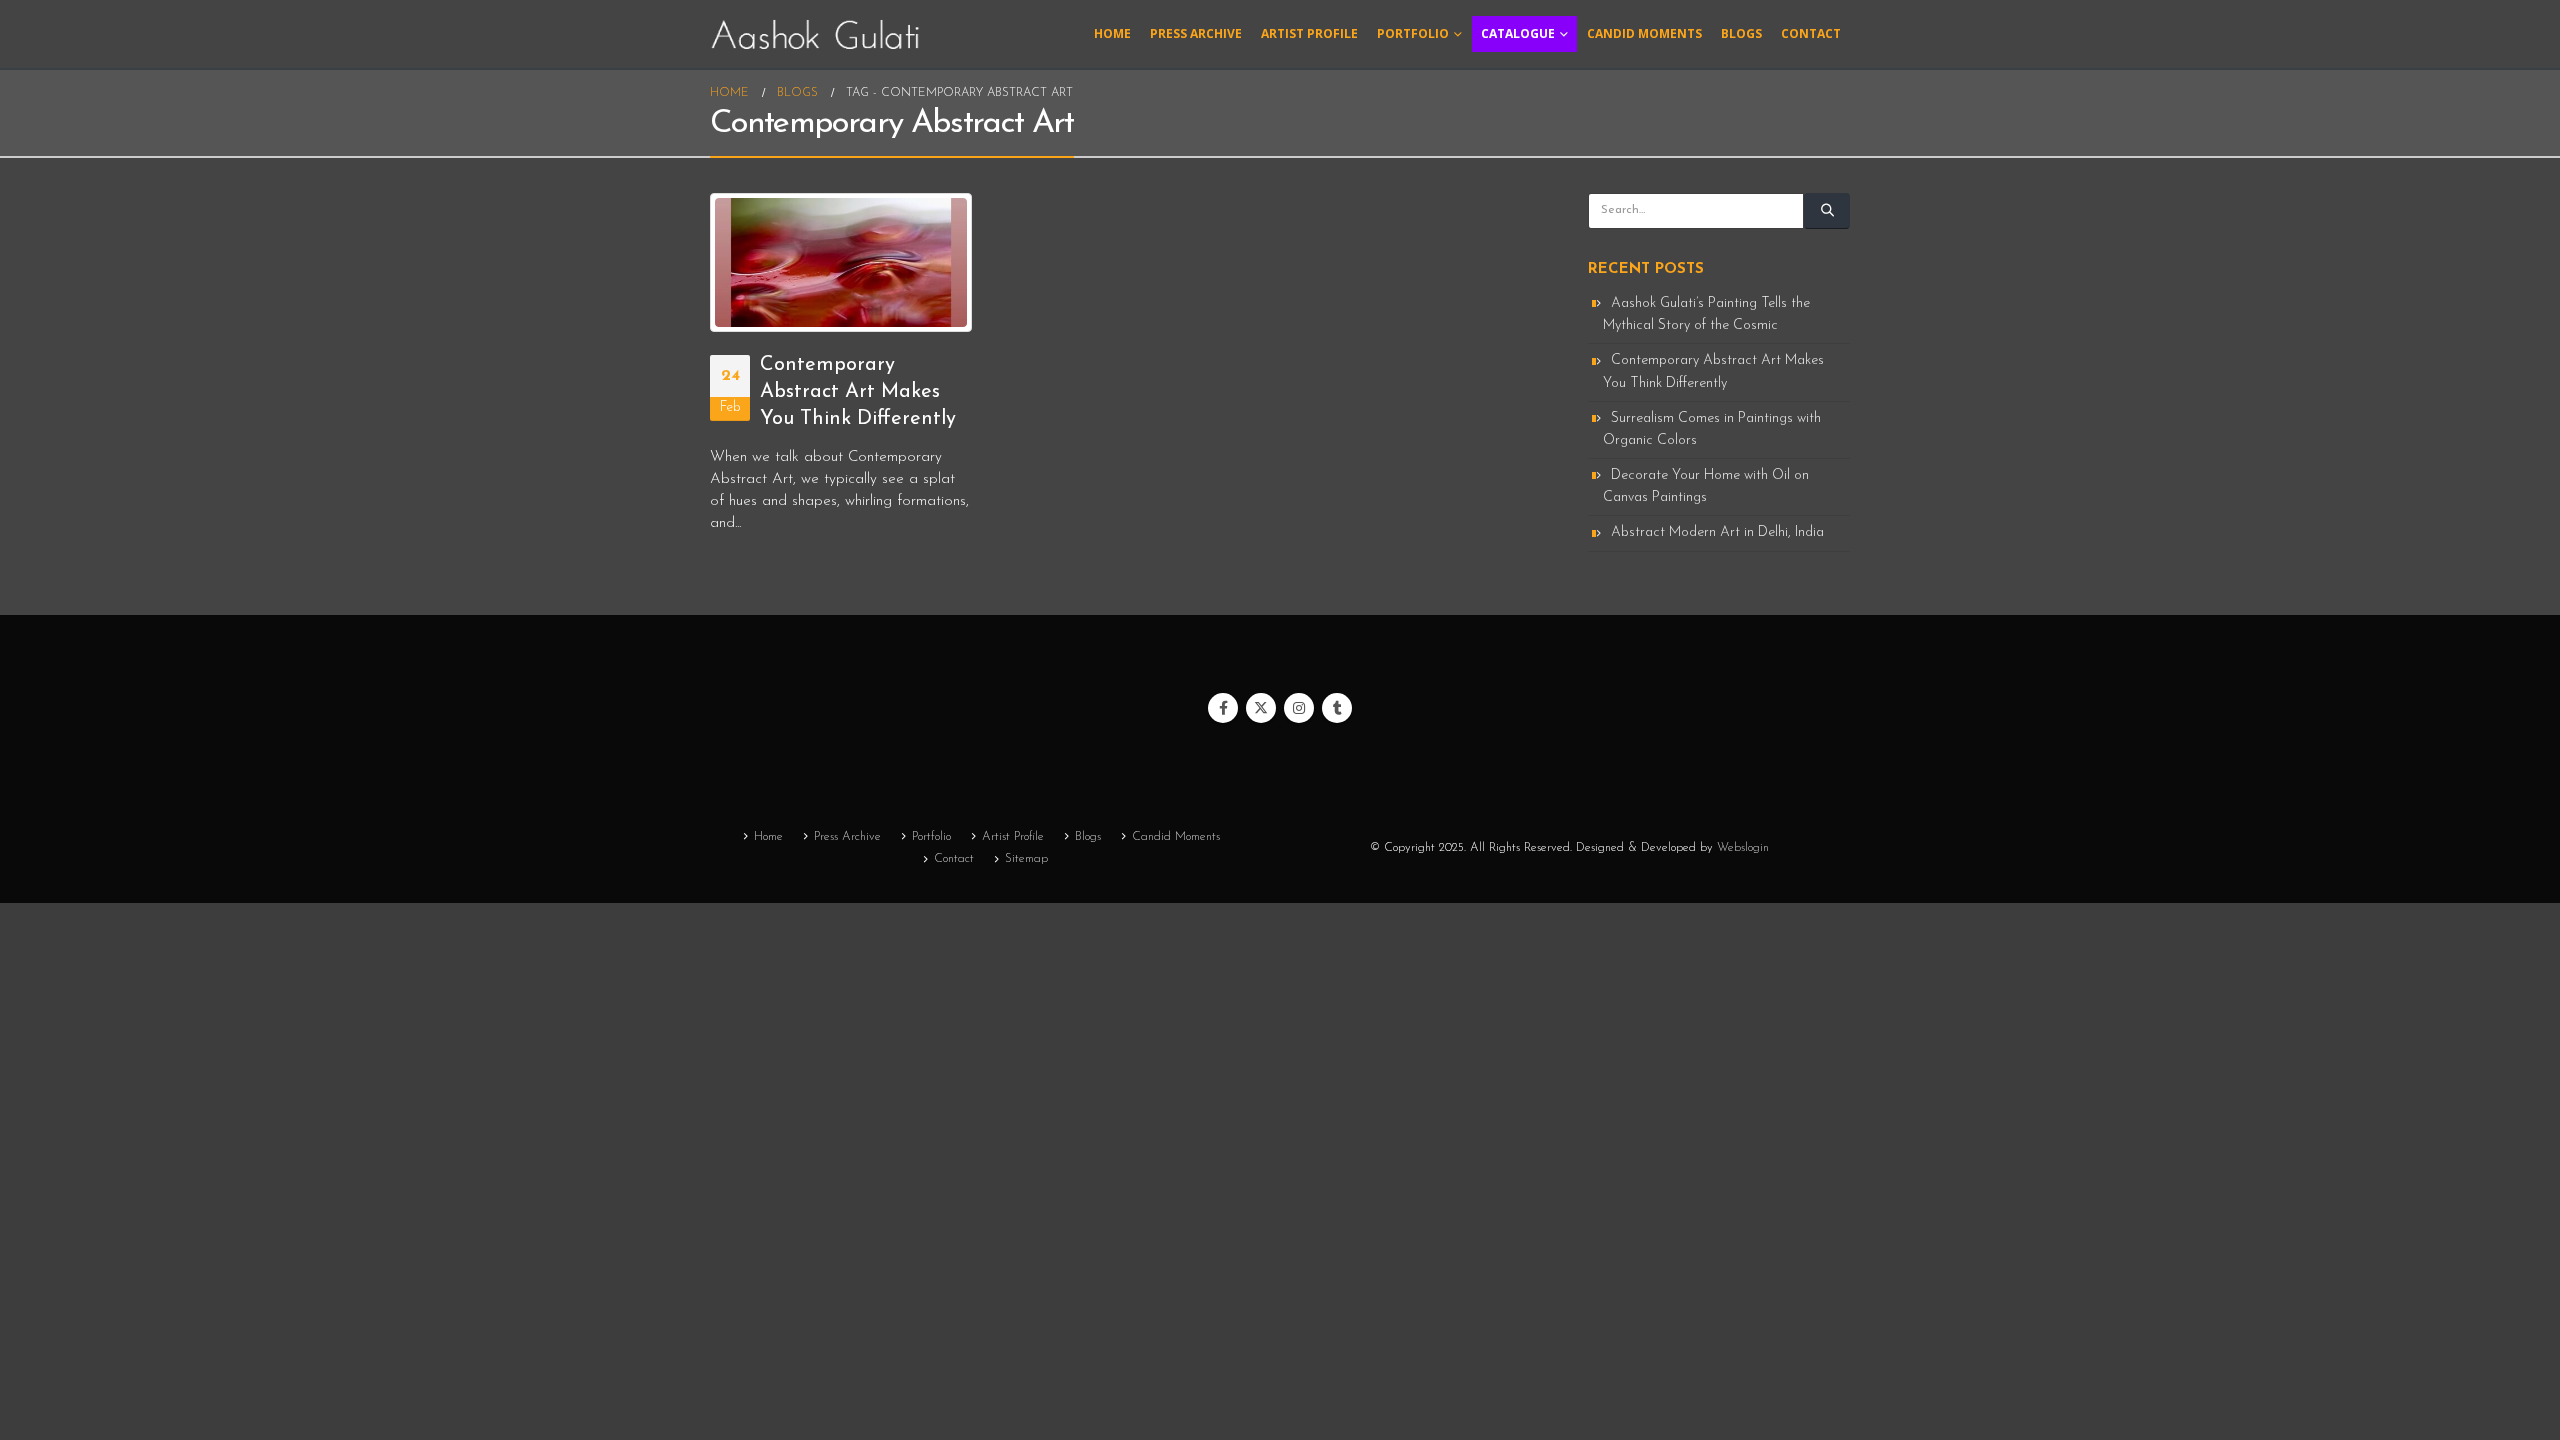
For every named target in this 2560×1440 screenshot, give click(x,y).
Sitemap (1026, 859)
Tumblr (1337, 708)
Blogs (1741, 33)
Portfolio (1413, 33)
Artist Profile (1309, 33)
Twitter (1261, 708)
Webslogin (1743, 848)
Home (1112, 33)
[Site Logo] (815, 34)
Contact (1811, 33)
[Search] (1827, 211)
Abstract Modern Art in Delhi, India (1717, 532)
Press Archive (1196, 33)
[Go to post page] (841, 263)
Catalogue (1518, 33)
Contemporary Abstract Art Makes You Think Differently (858, 392)
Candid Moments (1644, 33)
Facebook (1223, 708)
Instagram (1299, 708)
